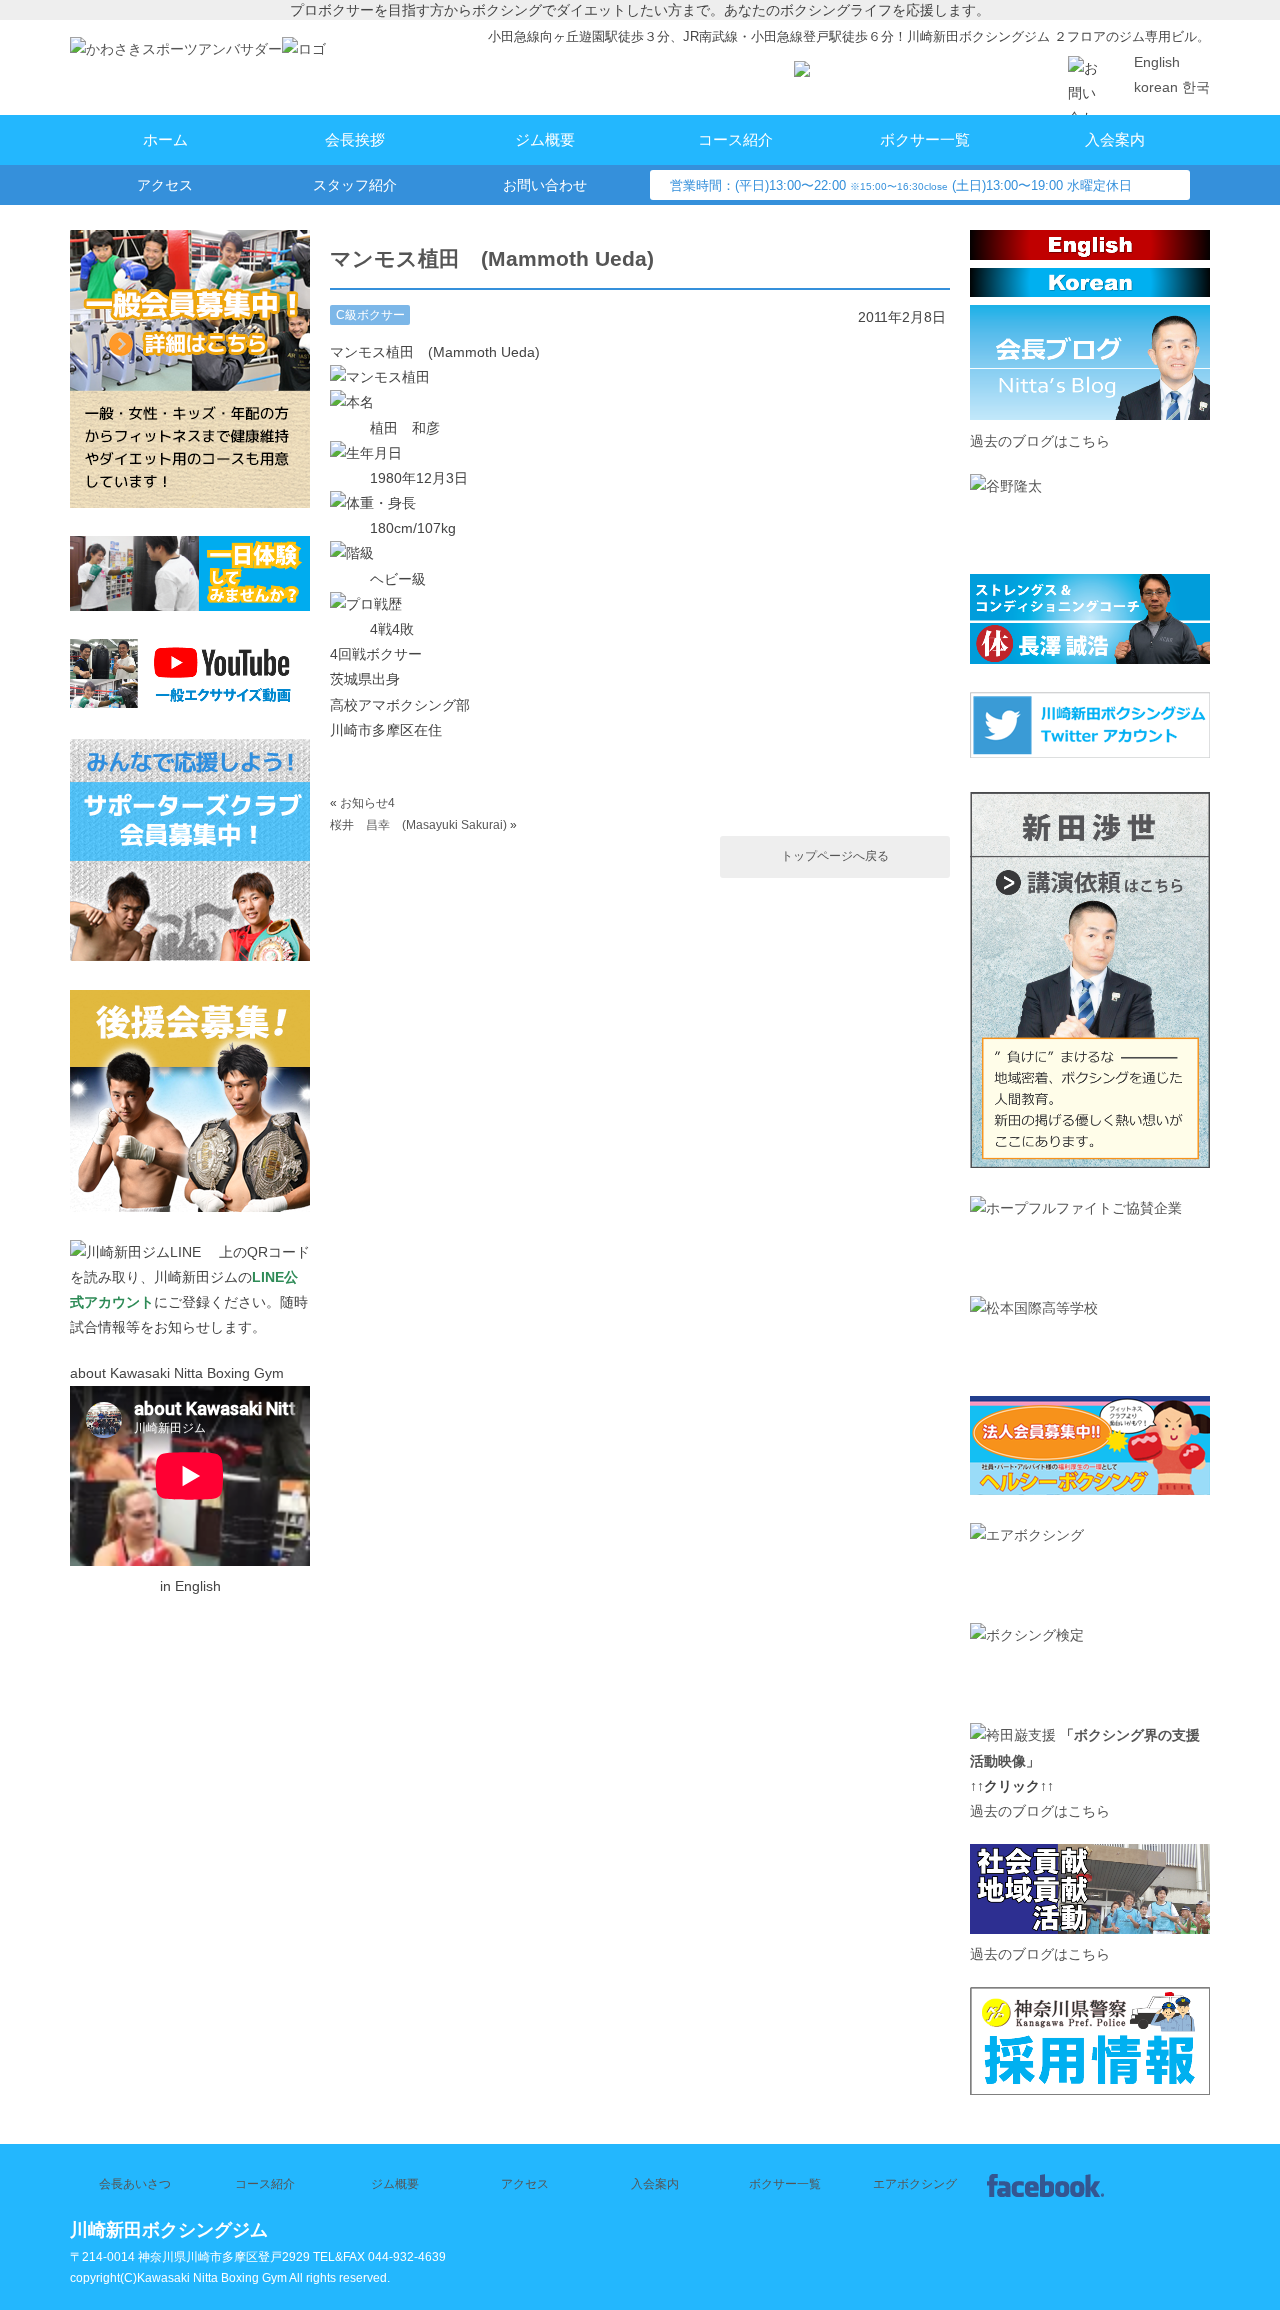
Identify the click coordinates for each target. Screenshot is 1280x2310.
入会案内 (1115, 139)
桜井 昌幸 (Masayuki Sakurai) (418, 825)
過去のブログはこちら (1040, 441)
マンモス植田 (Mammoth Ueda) (492, 258)
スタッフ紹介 (355, 185)
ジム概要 (545, 139)
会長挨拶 (355, 139)
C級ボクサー (370, 315)
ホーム (165, 139)
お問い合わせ (545, 185)
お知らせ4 (367, 803)
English (1157, 62)
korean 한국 (1172, 87)
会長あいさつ (135, 2184)
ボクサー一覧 (925, 139)
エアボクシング (915, 2184)
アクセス (165, 185)
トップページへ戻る (835, 856)
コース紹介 (735, 139)
